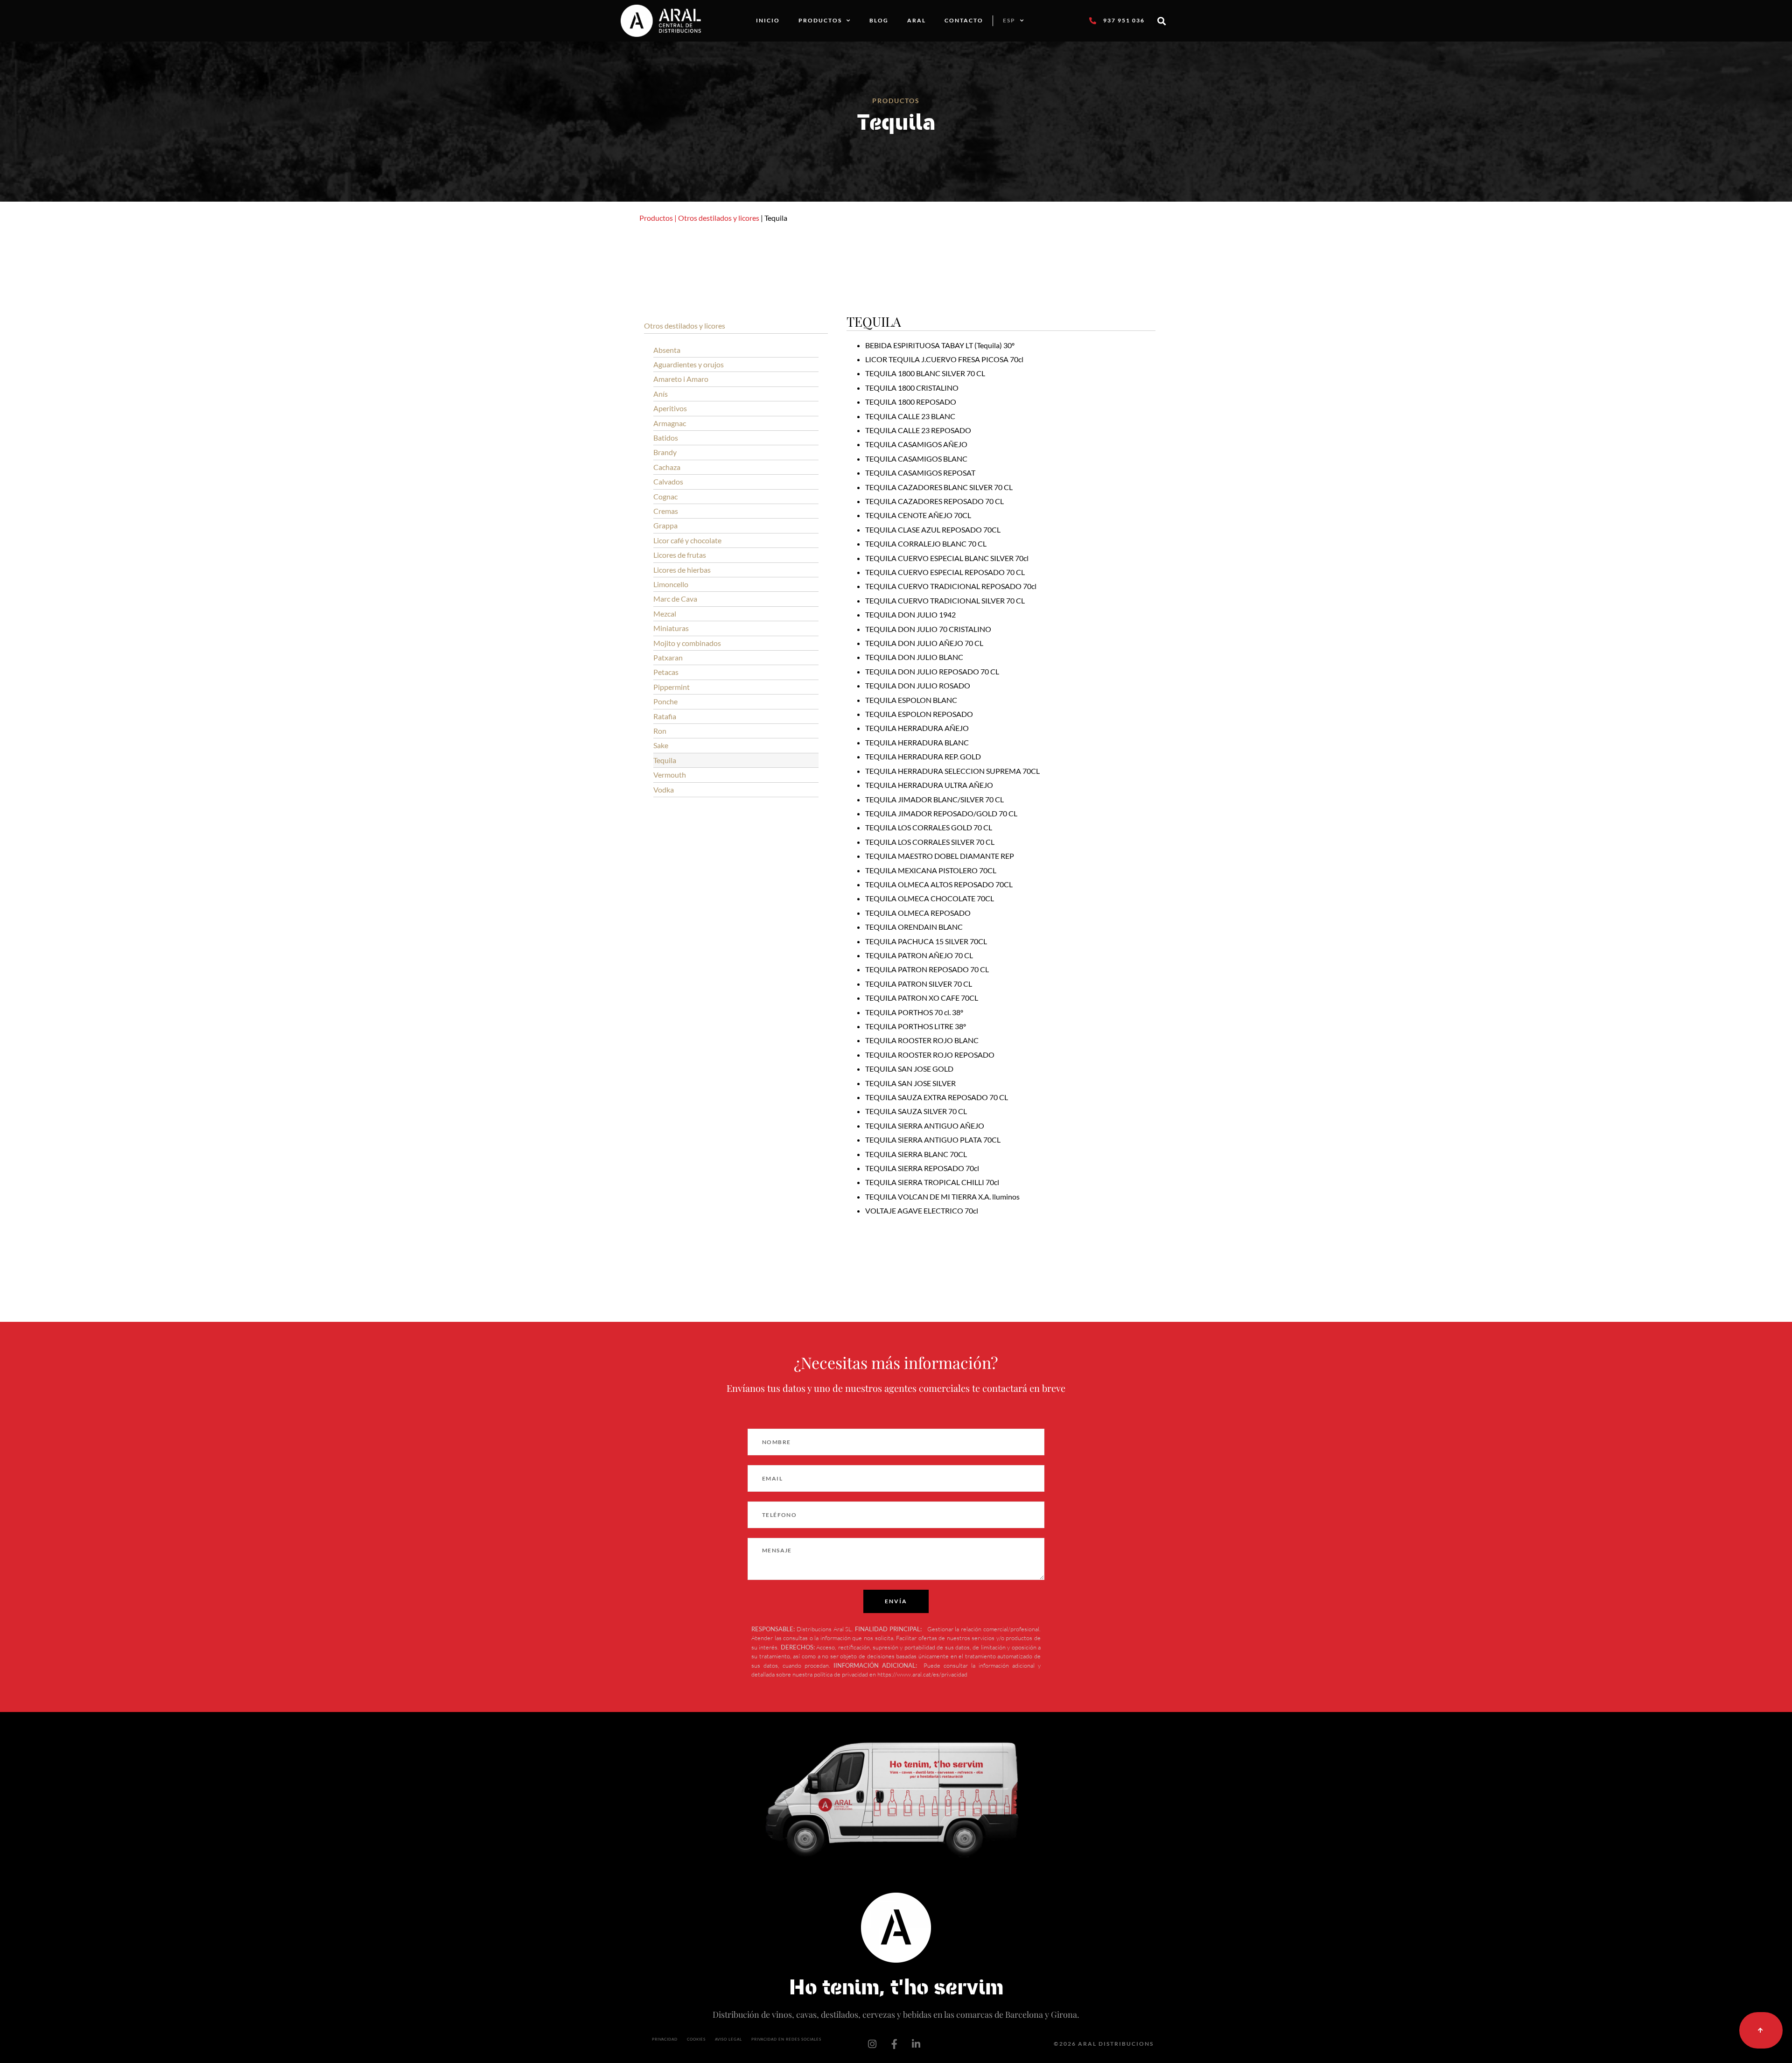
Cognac (665, 496)
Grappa (665, 525)
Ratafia (665, 716)
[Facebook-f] (894, 2044)
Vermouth (670, 775)
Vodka (664, 789)
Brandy (665, 452)
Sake (661, 745)
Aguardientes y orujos (689, 364)
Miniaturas (671, 628)
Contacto (964, 20)
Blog (879, 20)
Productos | (658, 218)
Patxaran (668, 657)
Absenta (667, 350)
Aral (917, 20)
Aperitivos (670, 408)
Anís (661, 394)
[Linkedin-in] (916, 2044)
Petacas (666, 672)
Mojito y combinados (687, 643)
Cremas (666, 511)
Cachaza (667, 467)
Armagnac (670, 423)
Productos (820, 20)
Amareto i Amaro (681, 379)
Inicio (768, 20)
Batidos (666, 438)
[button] (1162, 21)
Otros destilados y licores (719, 218)
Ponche (665, 701)
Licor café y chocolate (687, 540)
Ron (660, 731)
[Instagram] (872, 2044)
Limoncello (671, 584)
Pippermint (672, 687)
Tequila (665, 760)
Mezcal (665, 614)
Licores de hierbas (682, 570)
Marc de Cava (675, 599)
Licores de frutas (680, 555)
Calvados (668, 481)
